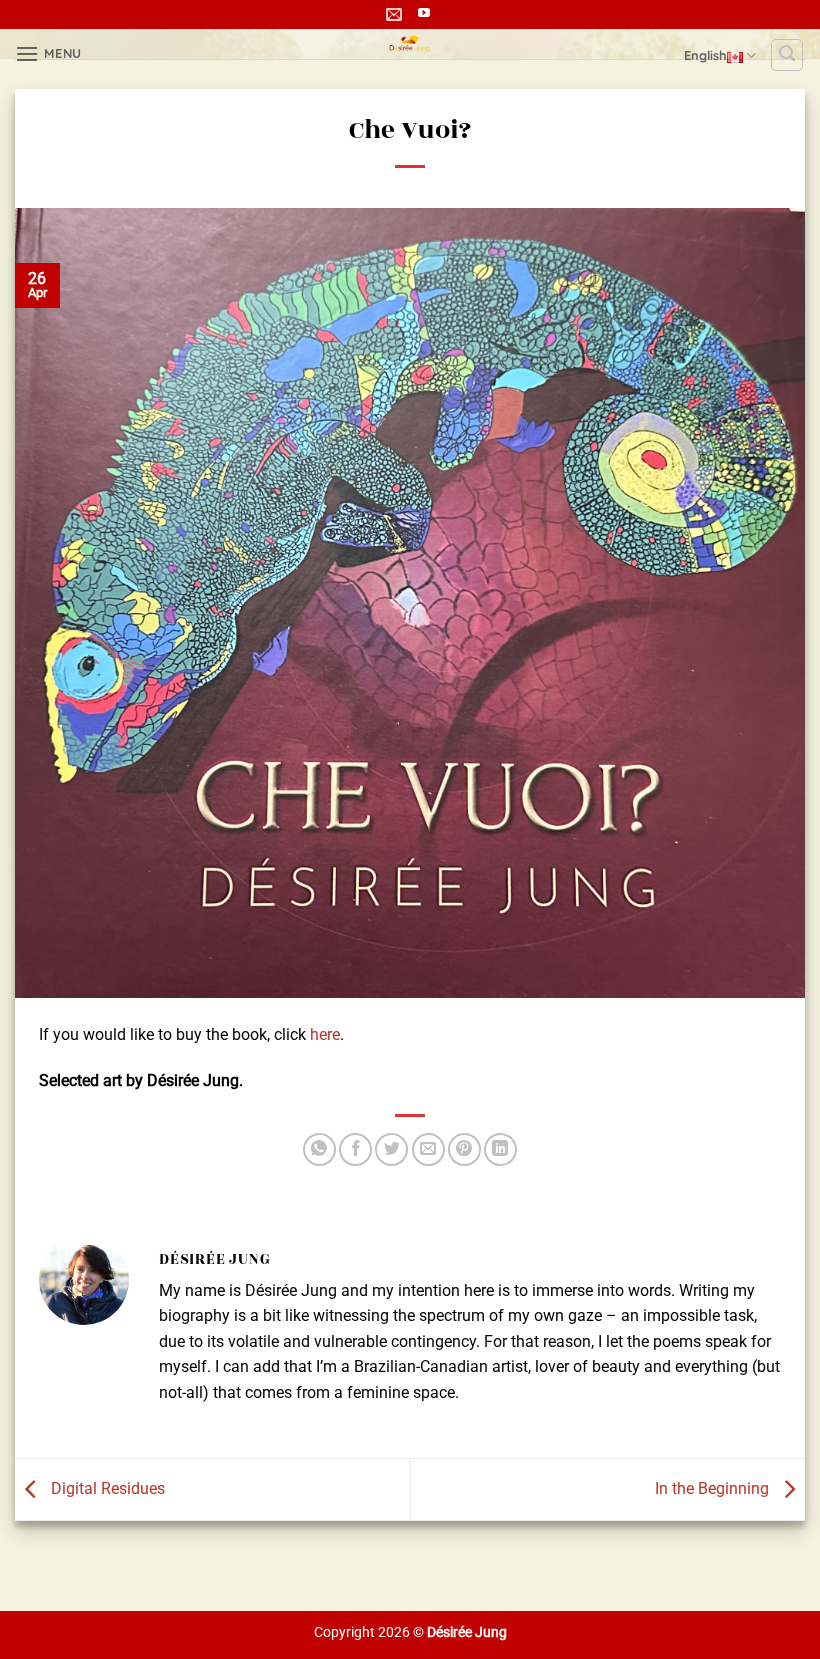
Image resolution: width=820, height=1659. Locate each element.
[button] (48, 53)
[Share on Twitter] (391, 1149)
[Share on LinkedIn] (500, 1149)
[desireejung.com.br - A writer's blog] (410, 44)
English (705, 55)
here (325, 1034)
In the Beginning (714, 1488)
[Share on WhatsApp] (319, 1149)
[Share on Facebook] (355, 1149)
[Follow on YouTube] (424, 14)
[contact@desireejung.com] (396, 14)
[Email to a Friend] (428, 1149)
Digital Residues (106, 1488)
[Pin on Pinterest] (464, 1149)
